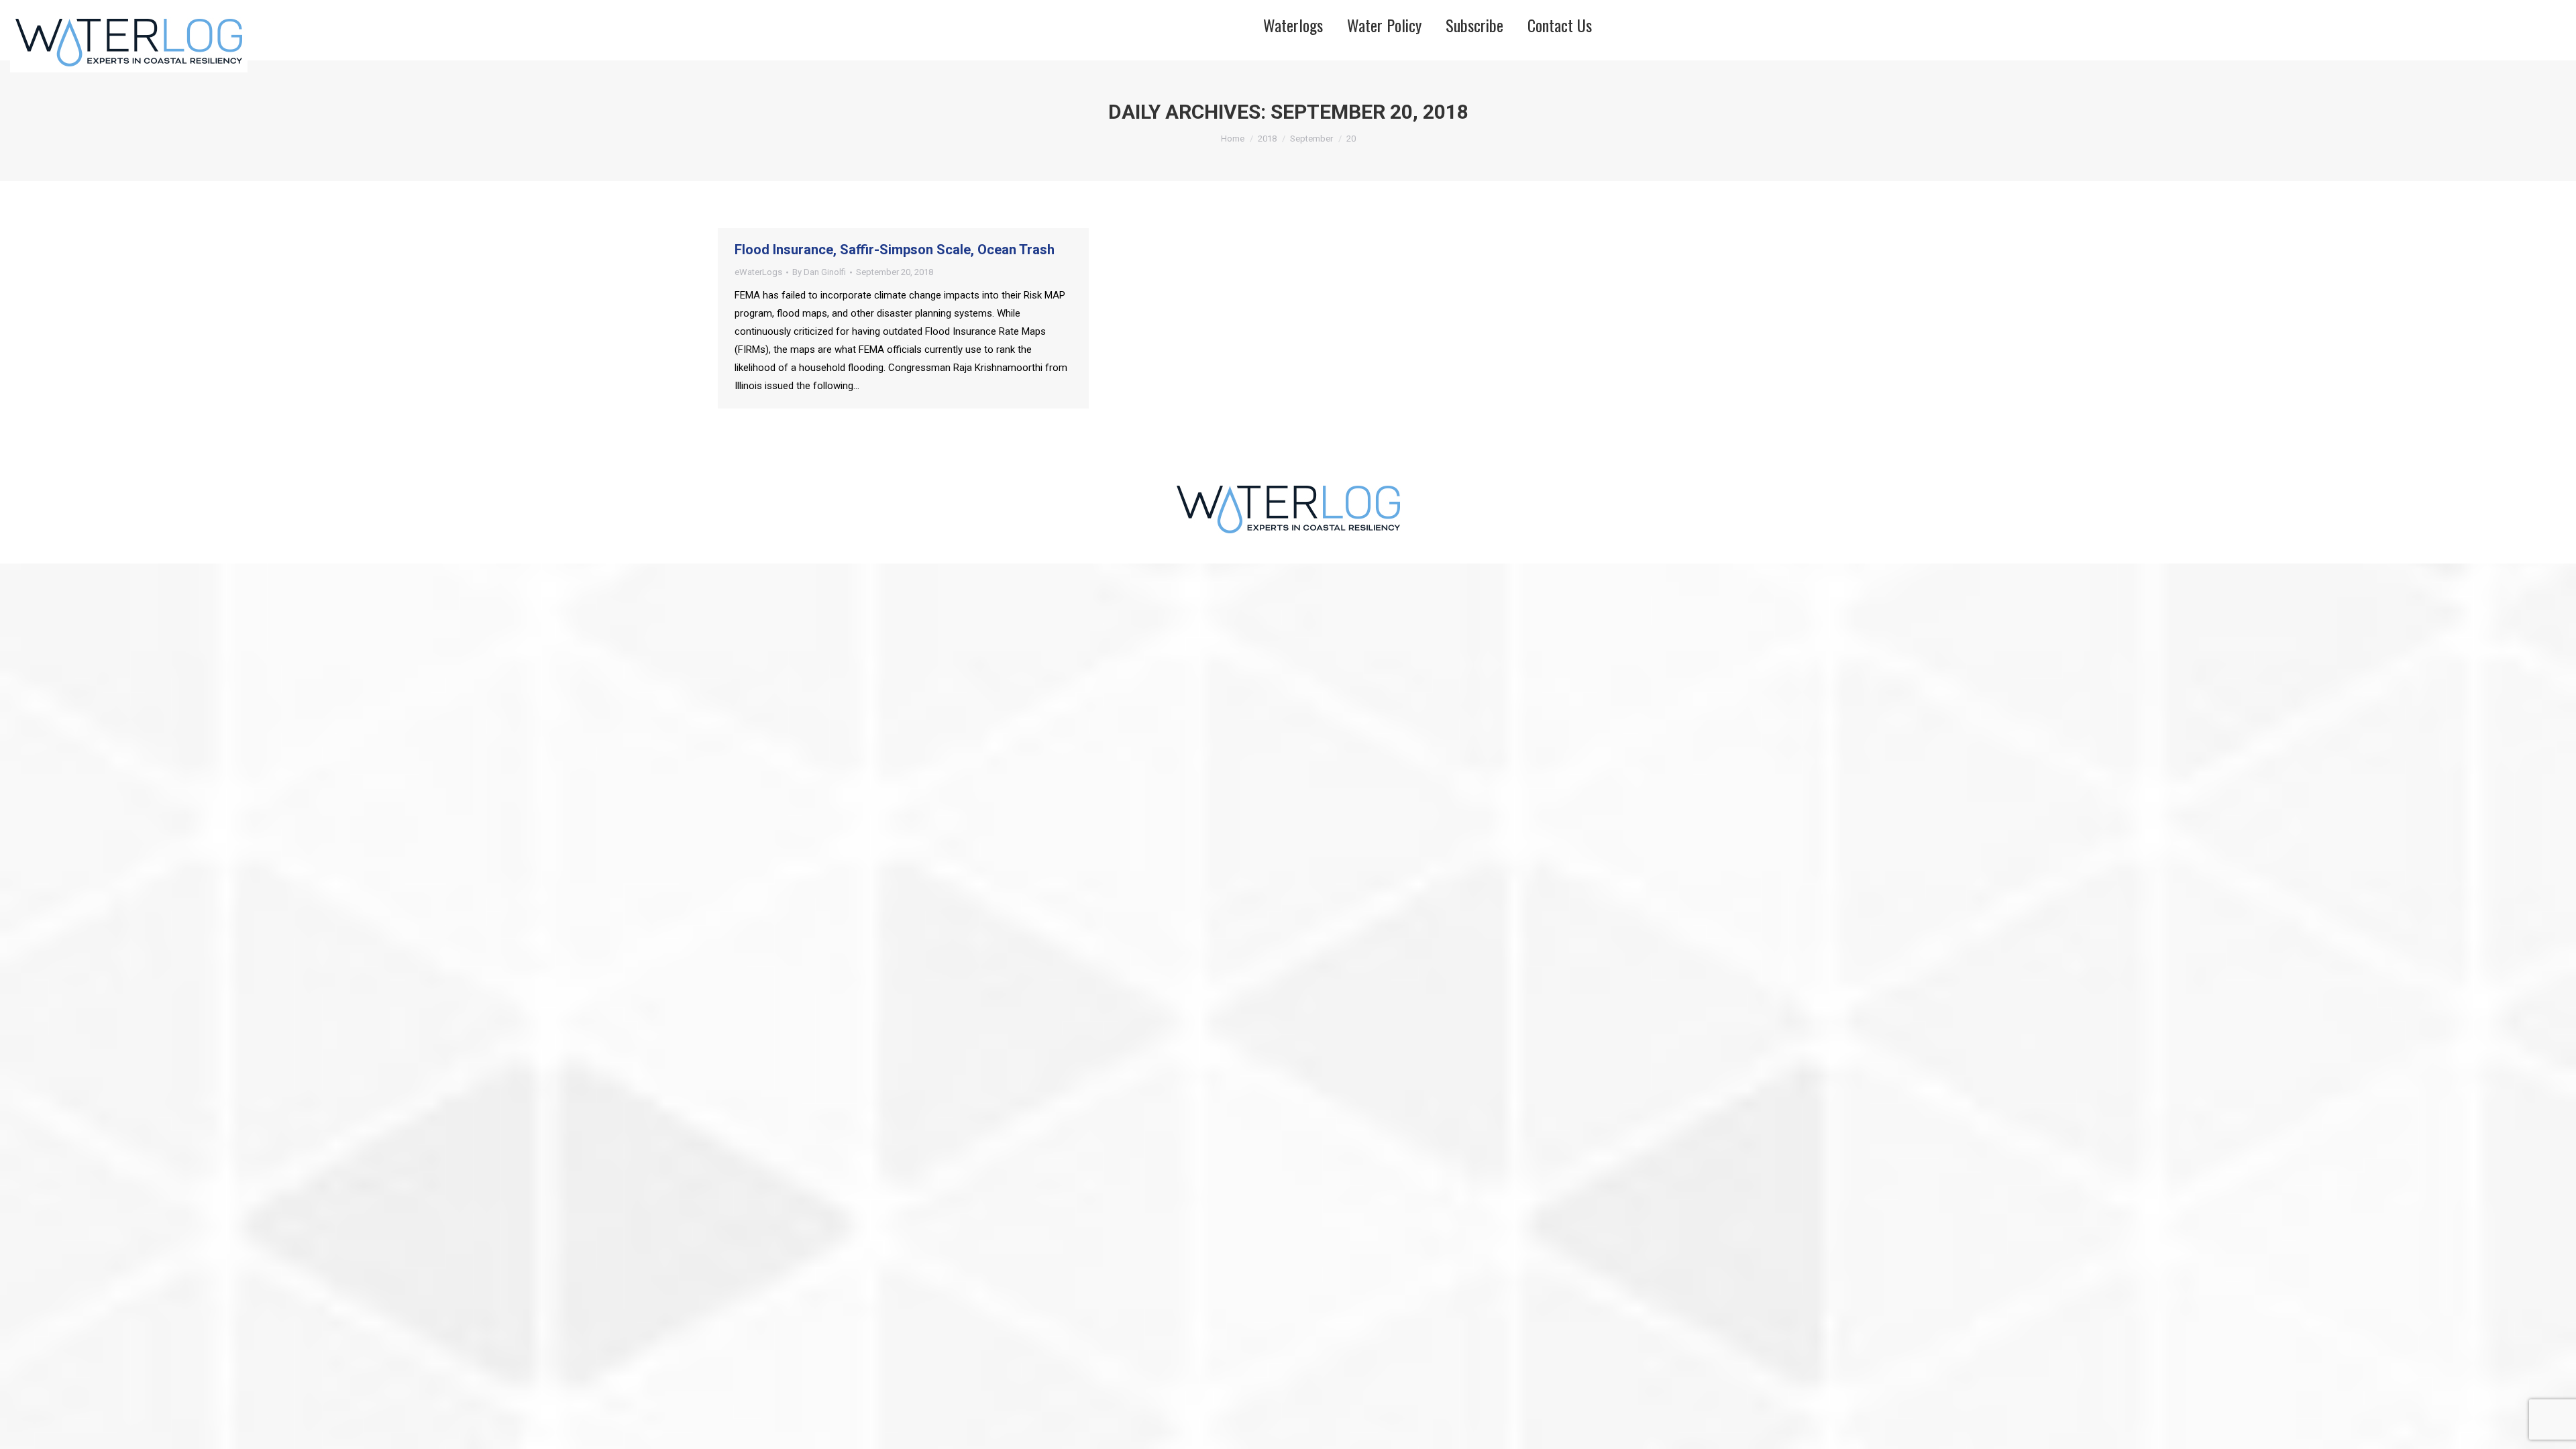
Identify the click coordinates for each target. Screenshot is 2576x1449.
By (819, 272)
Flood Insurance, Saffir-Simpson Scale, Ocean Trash (895, 250)
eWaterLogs (758, 272)
